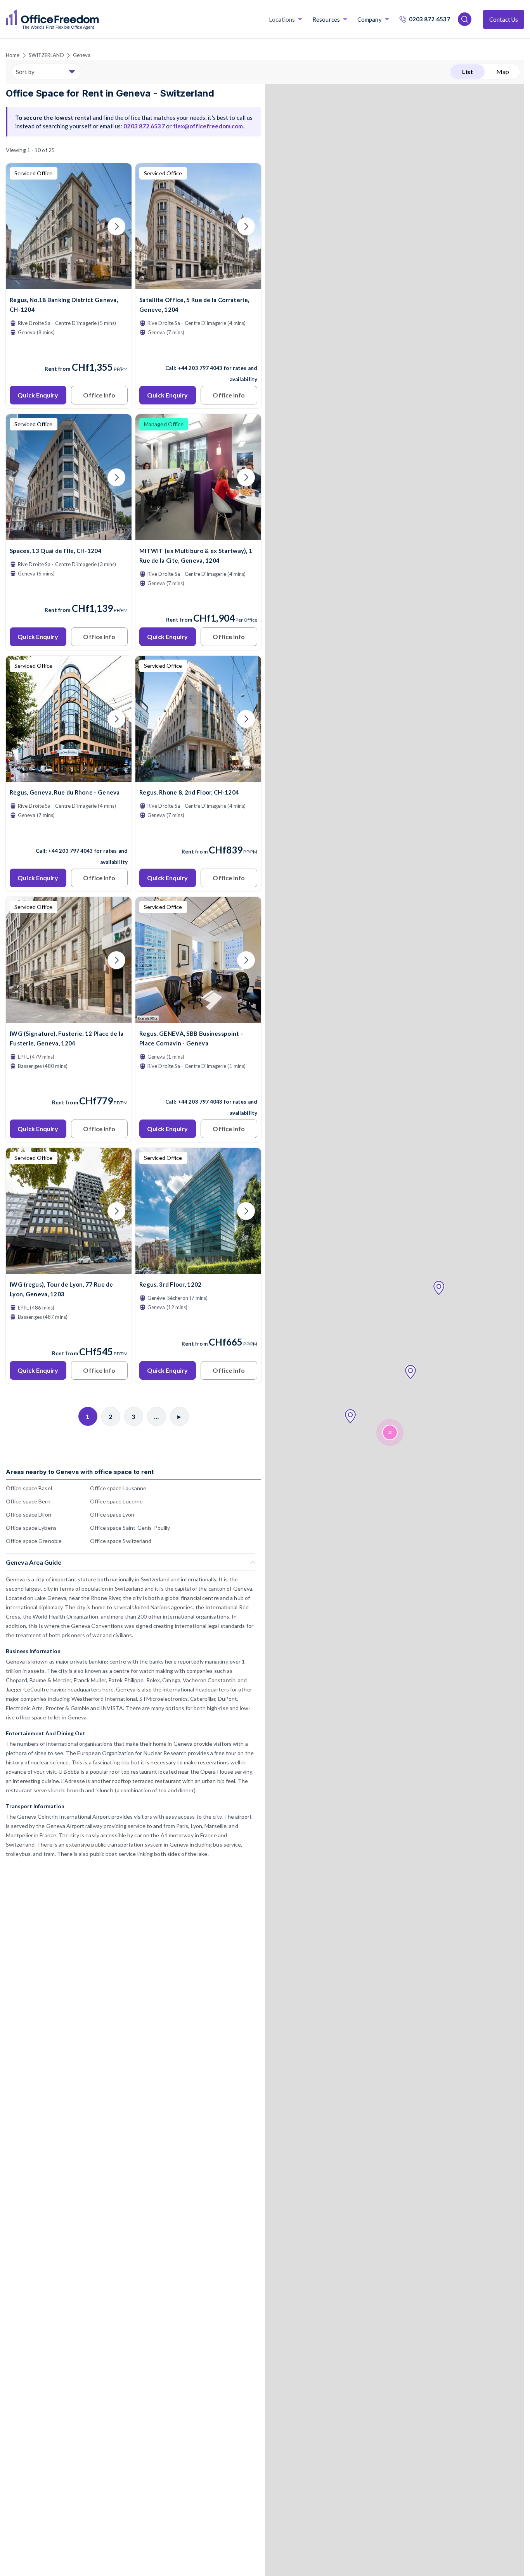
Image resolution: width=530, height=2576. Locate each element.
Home (13, 55)
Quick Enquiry (38, 395)
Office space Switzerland (121, 1541)
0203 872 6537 (430, 19)
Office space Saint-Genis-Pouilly (130, 1528)
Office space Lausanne (118, 1488)
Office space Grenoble (34, 1541)
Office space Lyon (112, 1514)
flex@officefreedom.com (208, 126)
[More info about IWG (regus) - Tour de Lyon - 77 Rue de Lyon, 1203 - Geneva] (69, 1269)
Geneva (82, 55)
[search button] (98, 19)
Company (370, 19)
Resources (326, 19)
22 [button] (390, 1433)
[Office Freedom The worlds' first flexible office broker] (52, 19)
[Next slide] (116, 226)
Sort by (25, 72)
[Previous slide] (21, 226)
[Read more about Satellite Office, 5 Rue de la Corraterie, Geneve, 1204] (198, 351)
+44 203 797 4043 (200, 368)
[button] (439, 1288)
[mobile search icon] (465, 19)
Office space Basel (29, 1488)
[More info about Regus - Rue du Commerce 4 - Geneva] (198, 777)
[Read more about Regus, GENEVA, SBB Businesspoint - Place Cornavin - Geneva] (198, 1085)
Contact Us (504, 19)
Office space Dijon (29, 1514)
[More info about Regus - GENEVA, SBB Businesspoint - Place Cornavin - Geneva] (198, 1018)
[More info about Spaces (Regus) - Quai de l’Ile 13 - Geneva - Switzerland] (69, 535)
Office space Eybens (31, 1528)
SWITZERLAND (46, 55)
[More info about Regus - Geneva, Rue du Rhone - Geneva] (69, 777)
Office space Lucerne (116, 1501)
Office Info (99, 395)
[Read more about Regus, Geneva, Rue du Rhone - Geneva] (69, 834)
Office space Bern (28, 1501)
